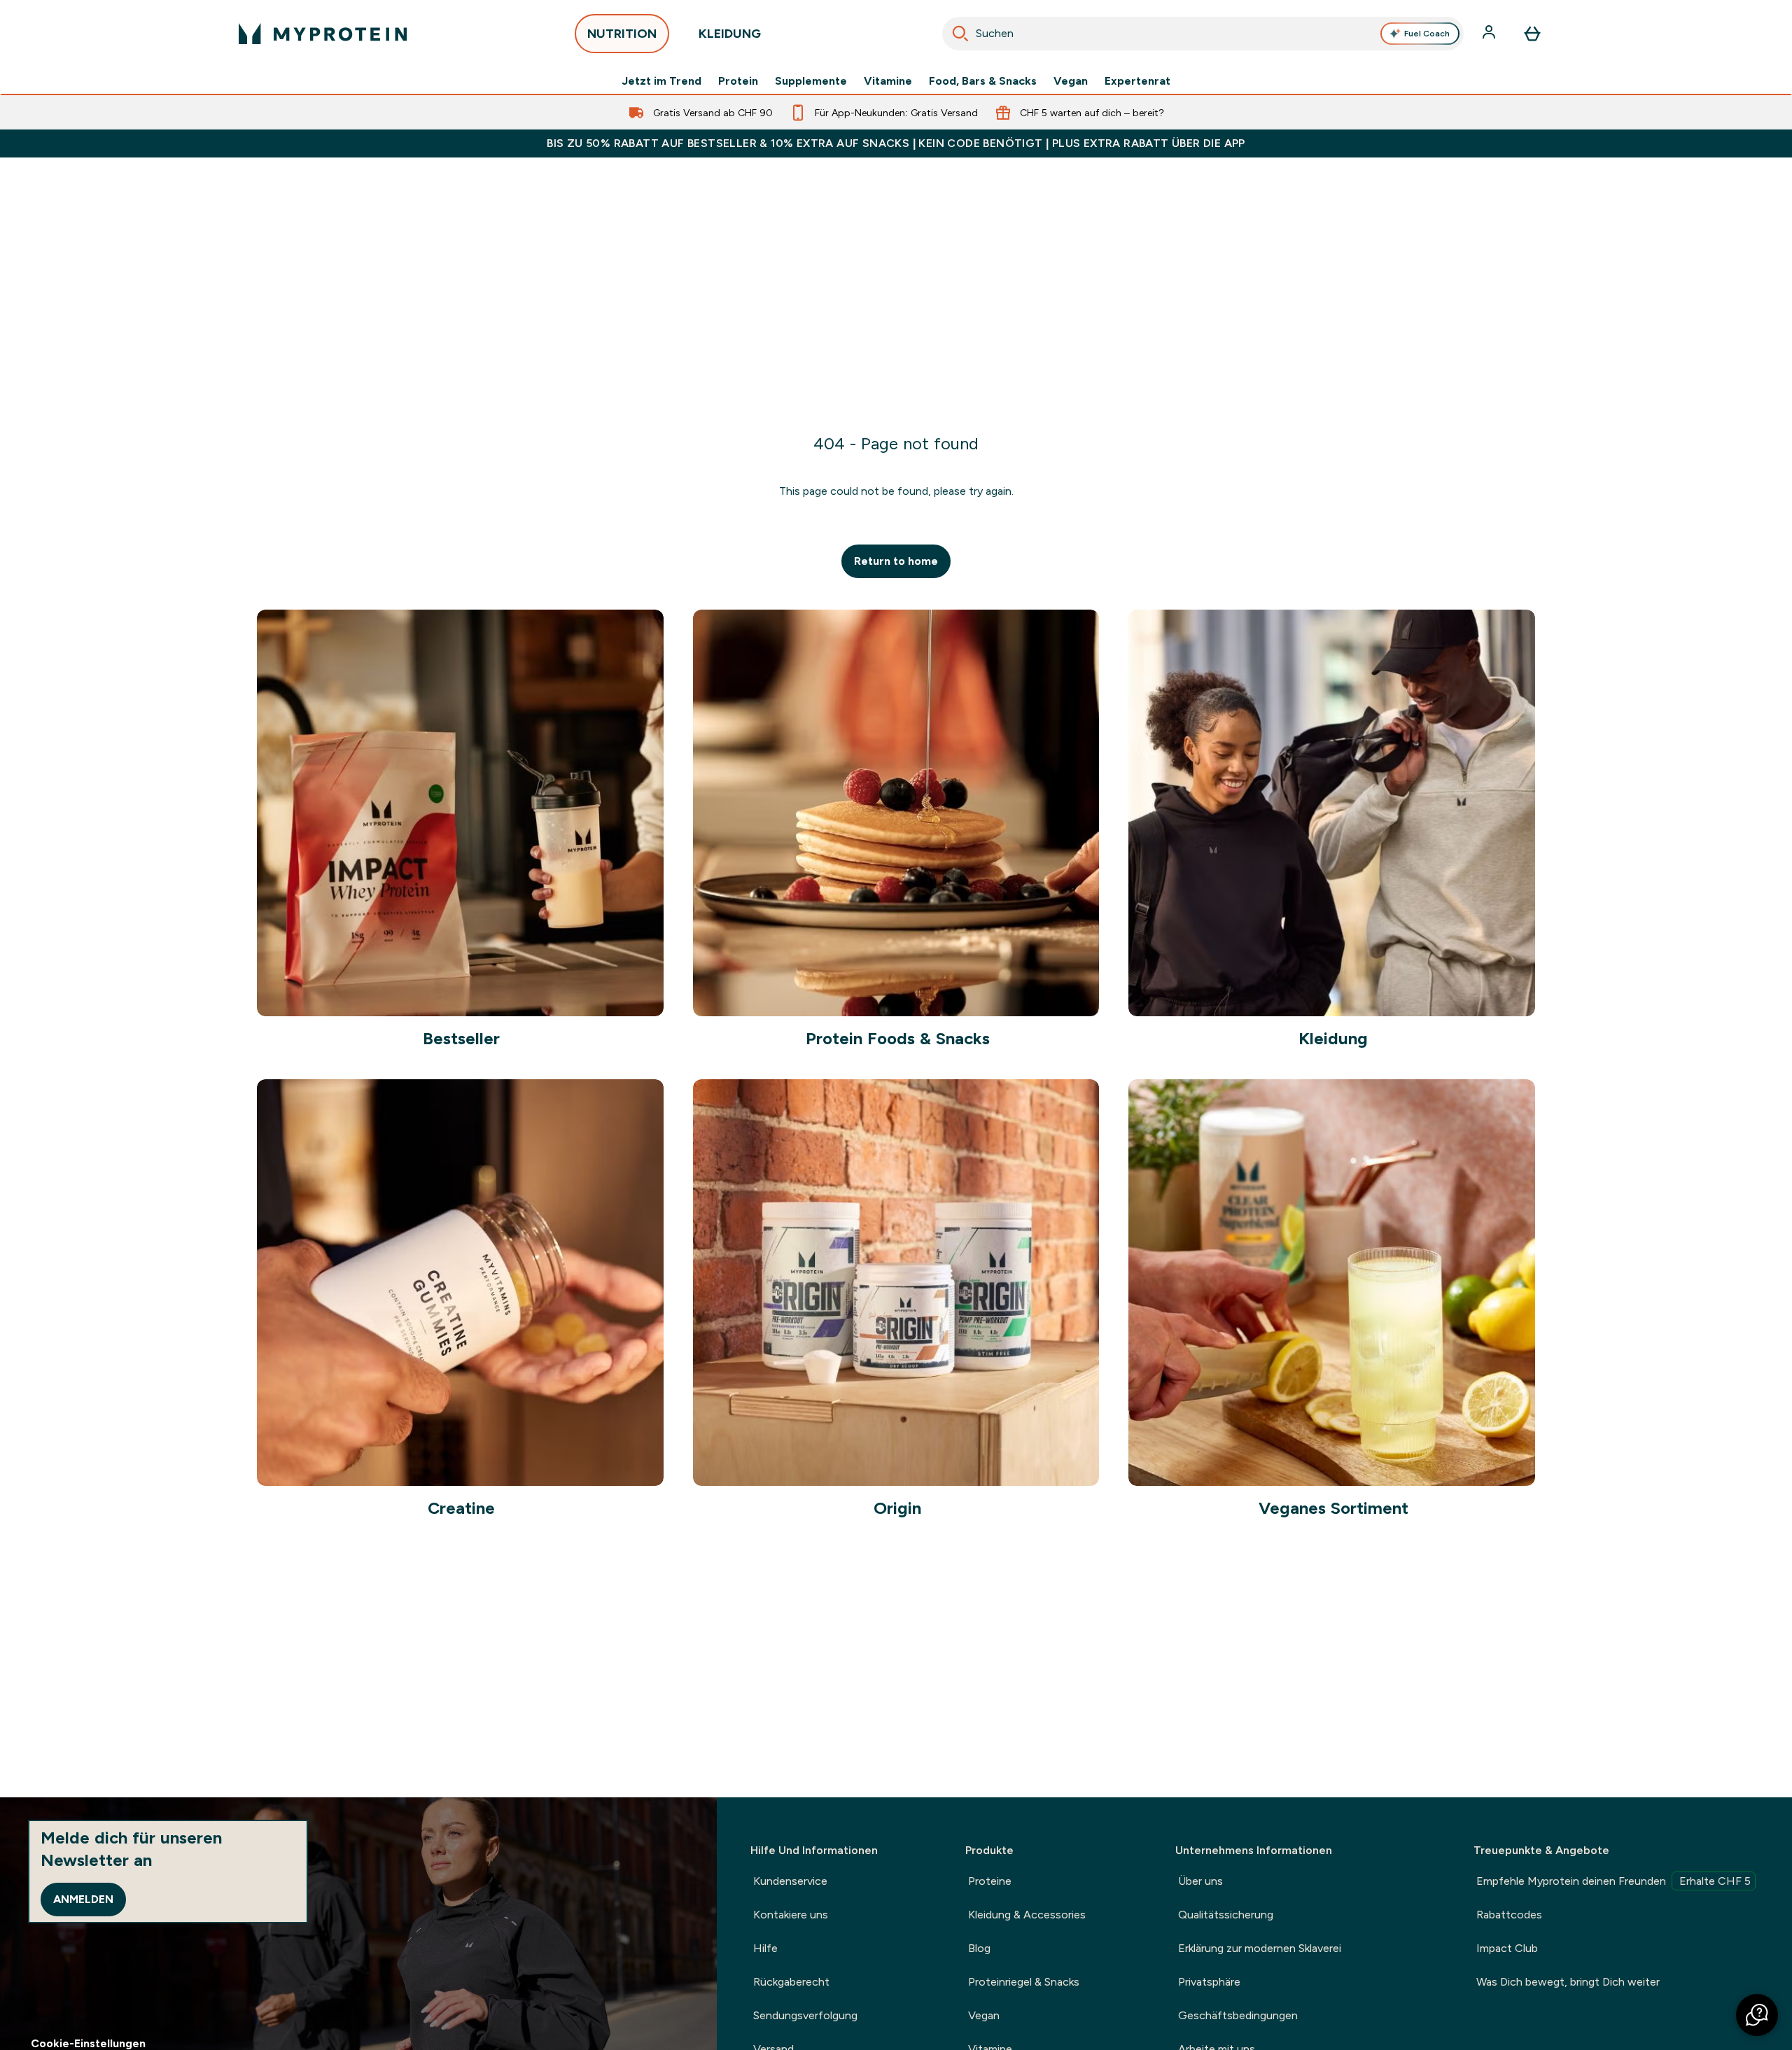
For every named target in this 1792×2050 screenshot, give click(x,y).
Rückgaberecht (791, 1982)
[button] (1757, 2015)
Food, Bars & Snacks (983, 81)
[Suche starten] (960, 34)
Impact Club (1507, 1948)
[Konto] (1490, 34)
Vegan (1071, 81)
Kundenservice (790, 1881)
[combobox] (1203, 34)
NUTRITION (622, 34)
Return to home (896, 561)
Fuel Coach (1427, 34)
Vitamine (888, 81)
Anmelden (83, 1899)
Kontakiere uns (791, 1915)
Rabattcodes (1509, 1915)
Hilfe (765, 1948)
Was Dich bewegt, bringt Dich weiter (1568, 1982)
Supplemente (811, 81)
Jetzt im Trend (661, 81)
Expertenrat (1137, 81)
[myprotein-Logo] (323, 34)
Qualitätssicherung (1226, 1915)
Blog (979, 1948)
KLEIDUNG (730, 34)
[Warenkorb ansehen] (1532, 34)
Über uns (1200, 1881)
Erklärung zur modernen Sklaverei (1260, 1948)
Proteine (990, 1881)
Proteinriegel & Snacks (1024, 1982)
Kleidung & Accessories (1027, 1915)
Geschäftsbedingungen (1238, 2015)
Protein (738, 81)
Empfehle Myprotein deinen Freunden (1613, 1881)
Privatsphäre (1209, 1982)
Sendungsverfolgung (805, 2015)
